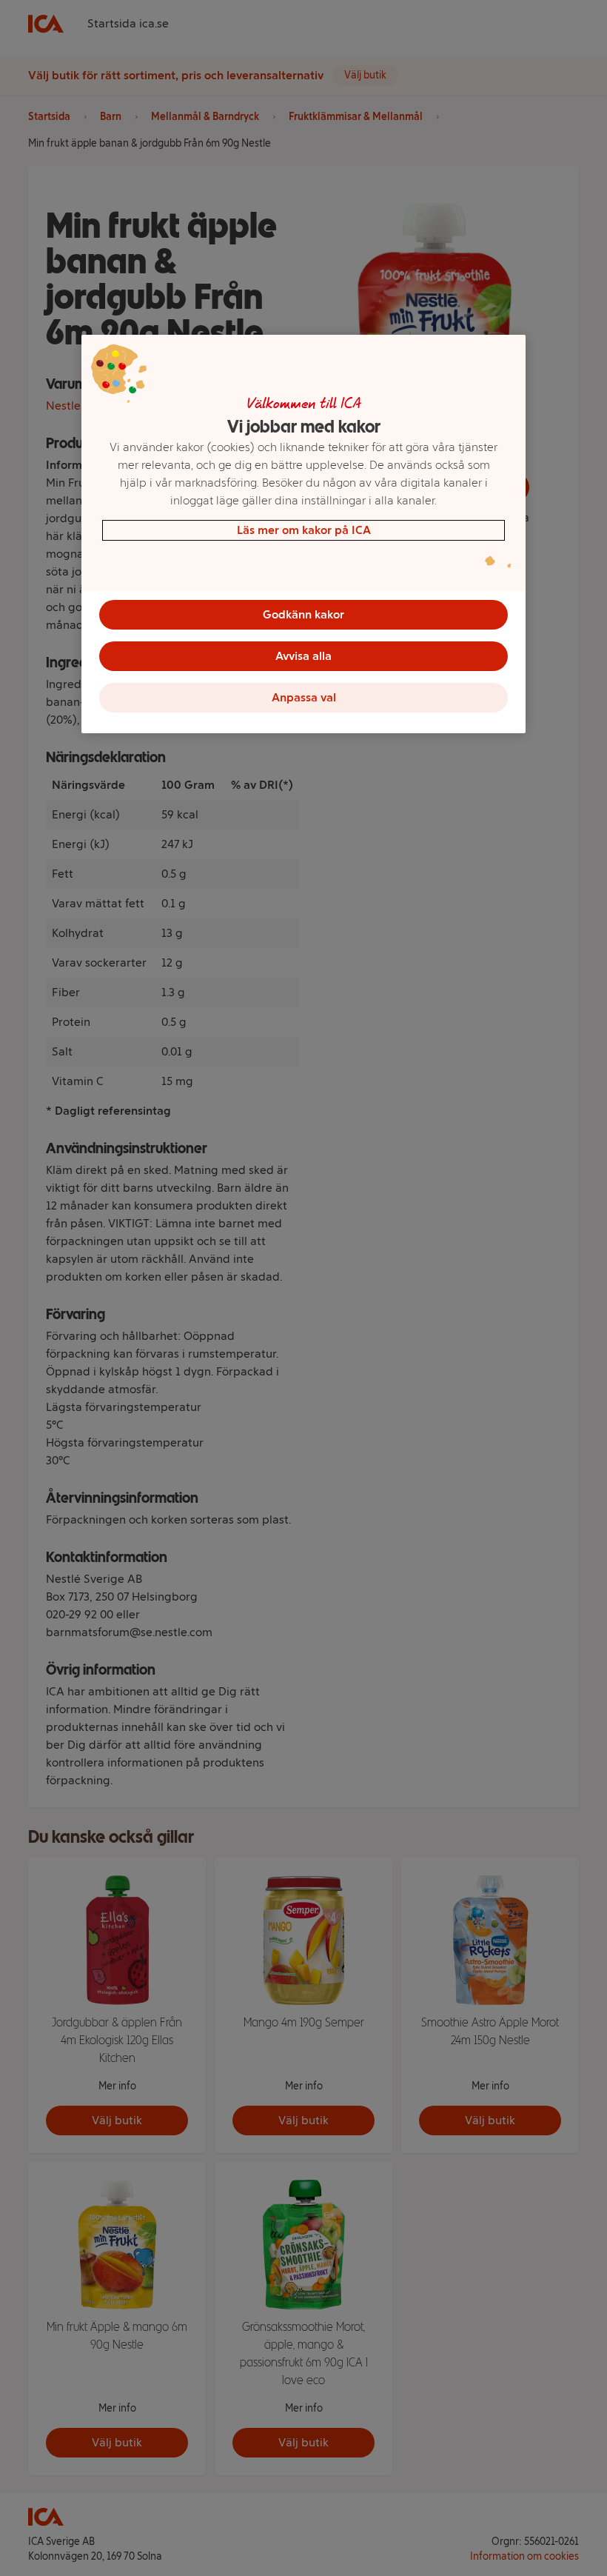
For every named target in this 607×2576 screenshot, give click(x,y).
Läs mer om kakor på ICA (304, 530)
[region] (303, 534)
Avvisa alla (303, 656)
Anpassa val (304, 697)
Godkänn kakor (303, 614)
